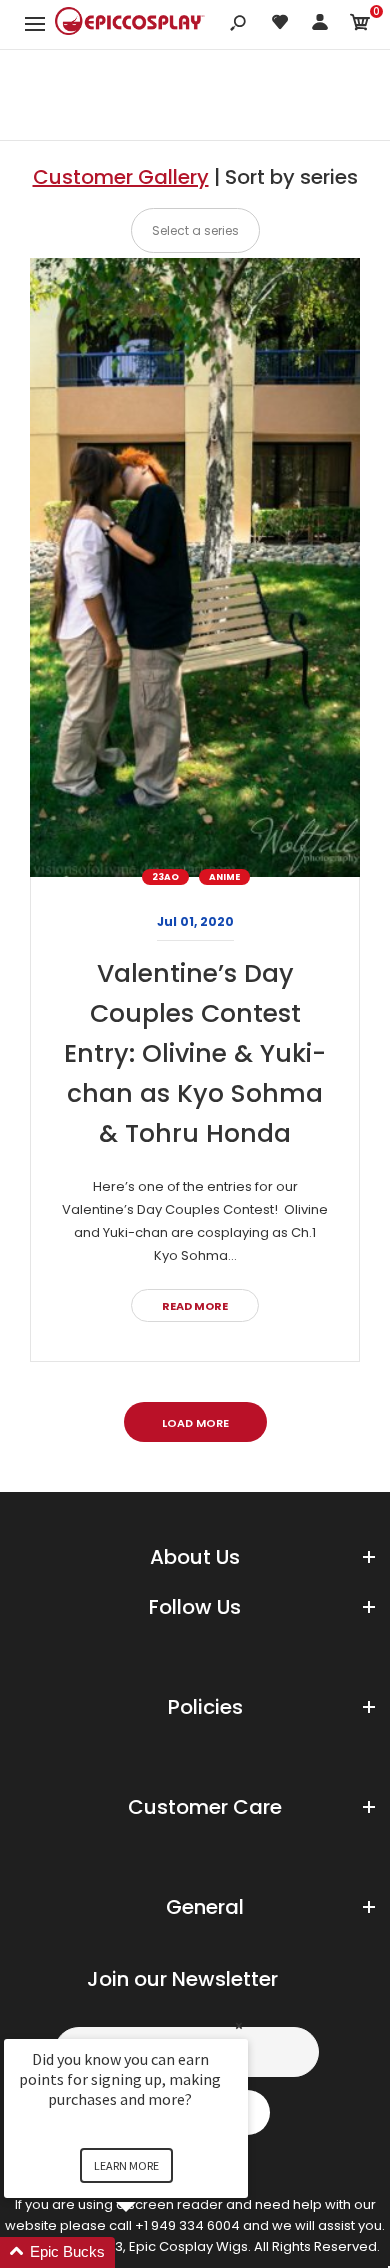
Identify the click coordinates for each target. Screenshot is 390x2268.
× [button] (239, 2025)
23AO (165, 877)
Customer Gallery (121, 177)
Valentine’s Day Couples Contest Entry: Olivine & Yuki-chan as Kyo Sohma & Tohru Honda (195, 1053)
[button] (150, 2252)
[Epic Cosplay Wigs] (130, 24)
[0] (360, 25)
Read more (195, 1306)
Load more (195, 1423)
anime (224, 877)
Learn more (126, 2165)
